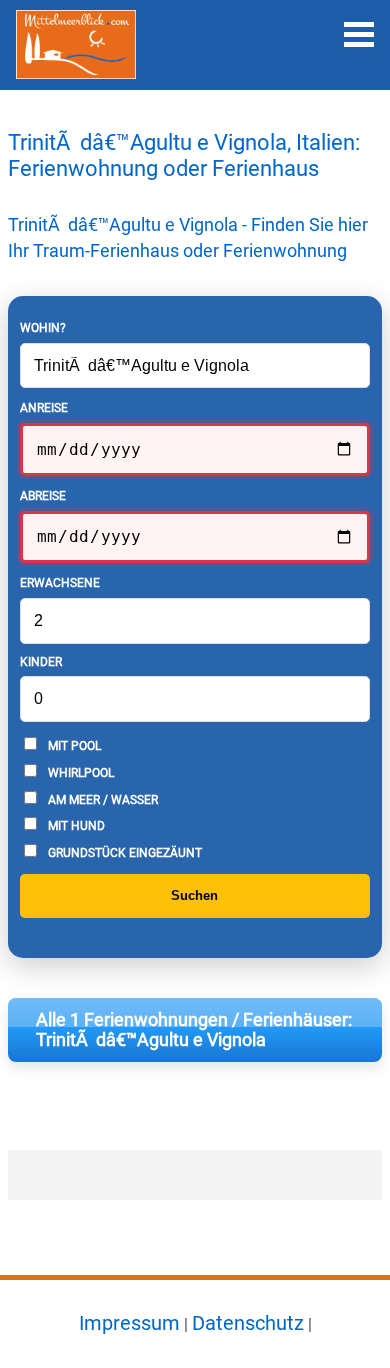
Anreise (44, 408)
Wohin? (43, 328)
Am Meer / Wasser (101, 800)
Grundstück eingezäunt (123, 853)
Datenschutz (248, 1323)
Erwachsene (60, 583)
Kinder (41, 662)
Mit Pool (73, 746)
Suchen (194, 895)
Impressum (129, 1323)
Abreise (43, 496)
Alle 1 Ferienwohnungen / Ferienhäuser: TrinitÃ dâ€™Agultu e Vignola (194, 1030)
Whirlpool (79, 773)
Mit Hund (75, 826)
